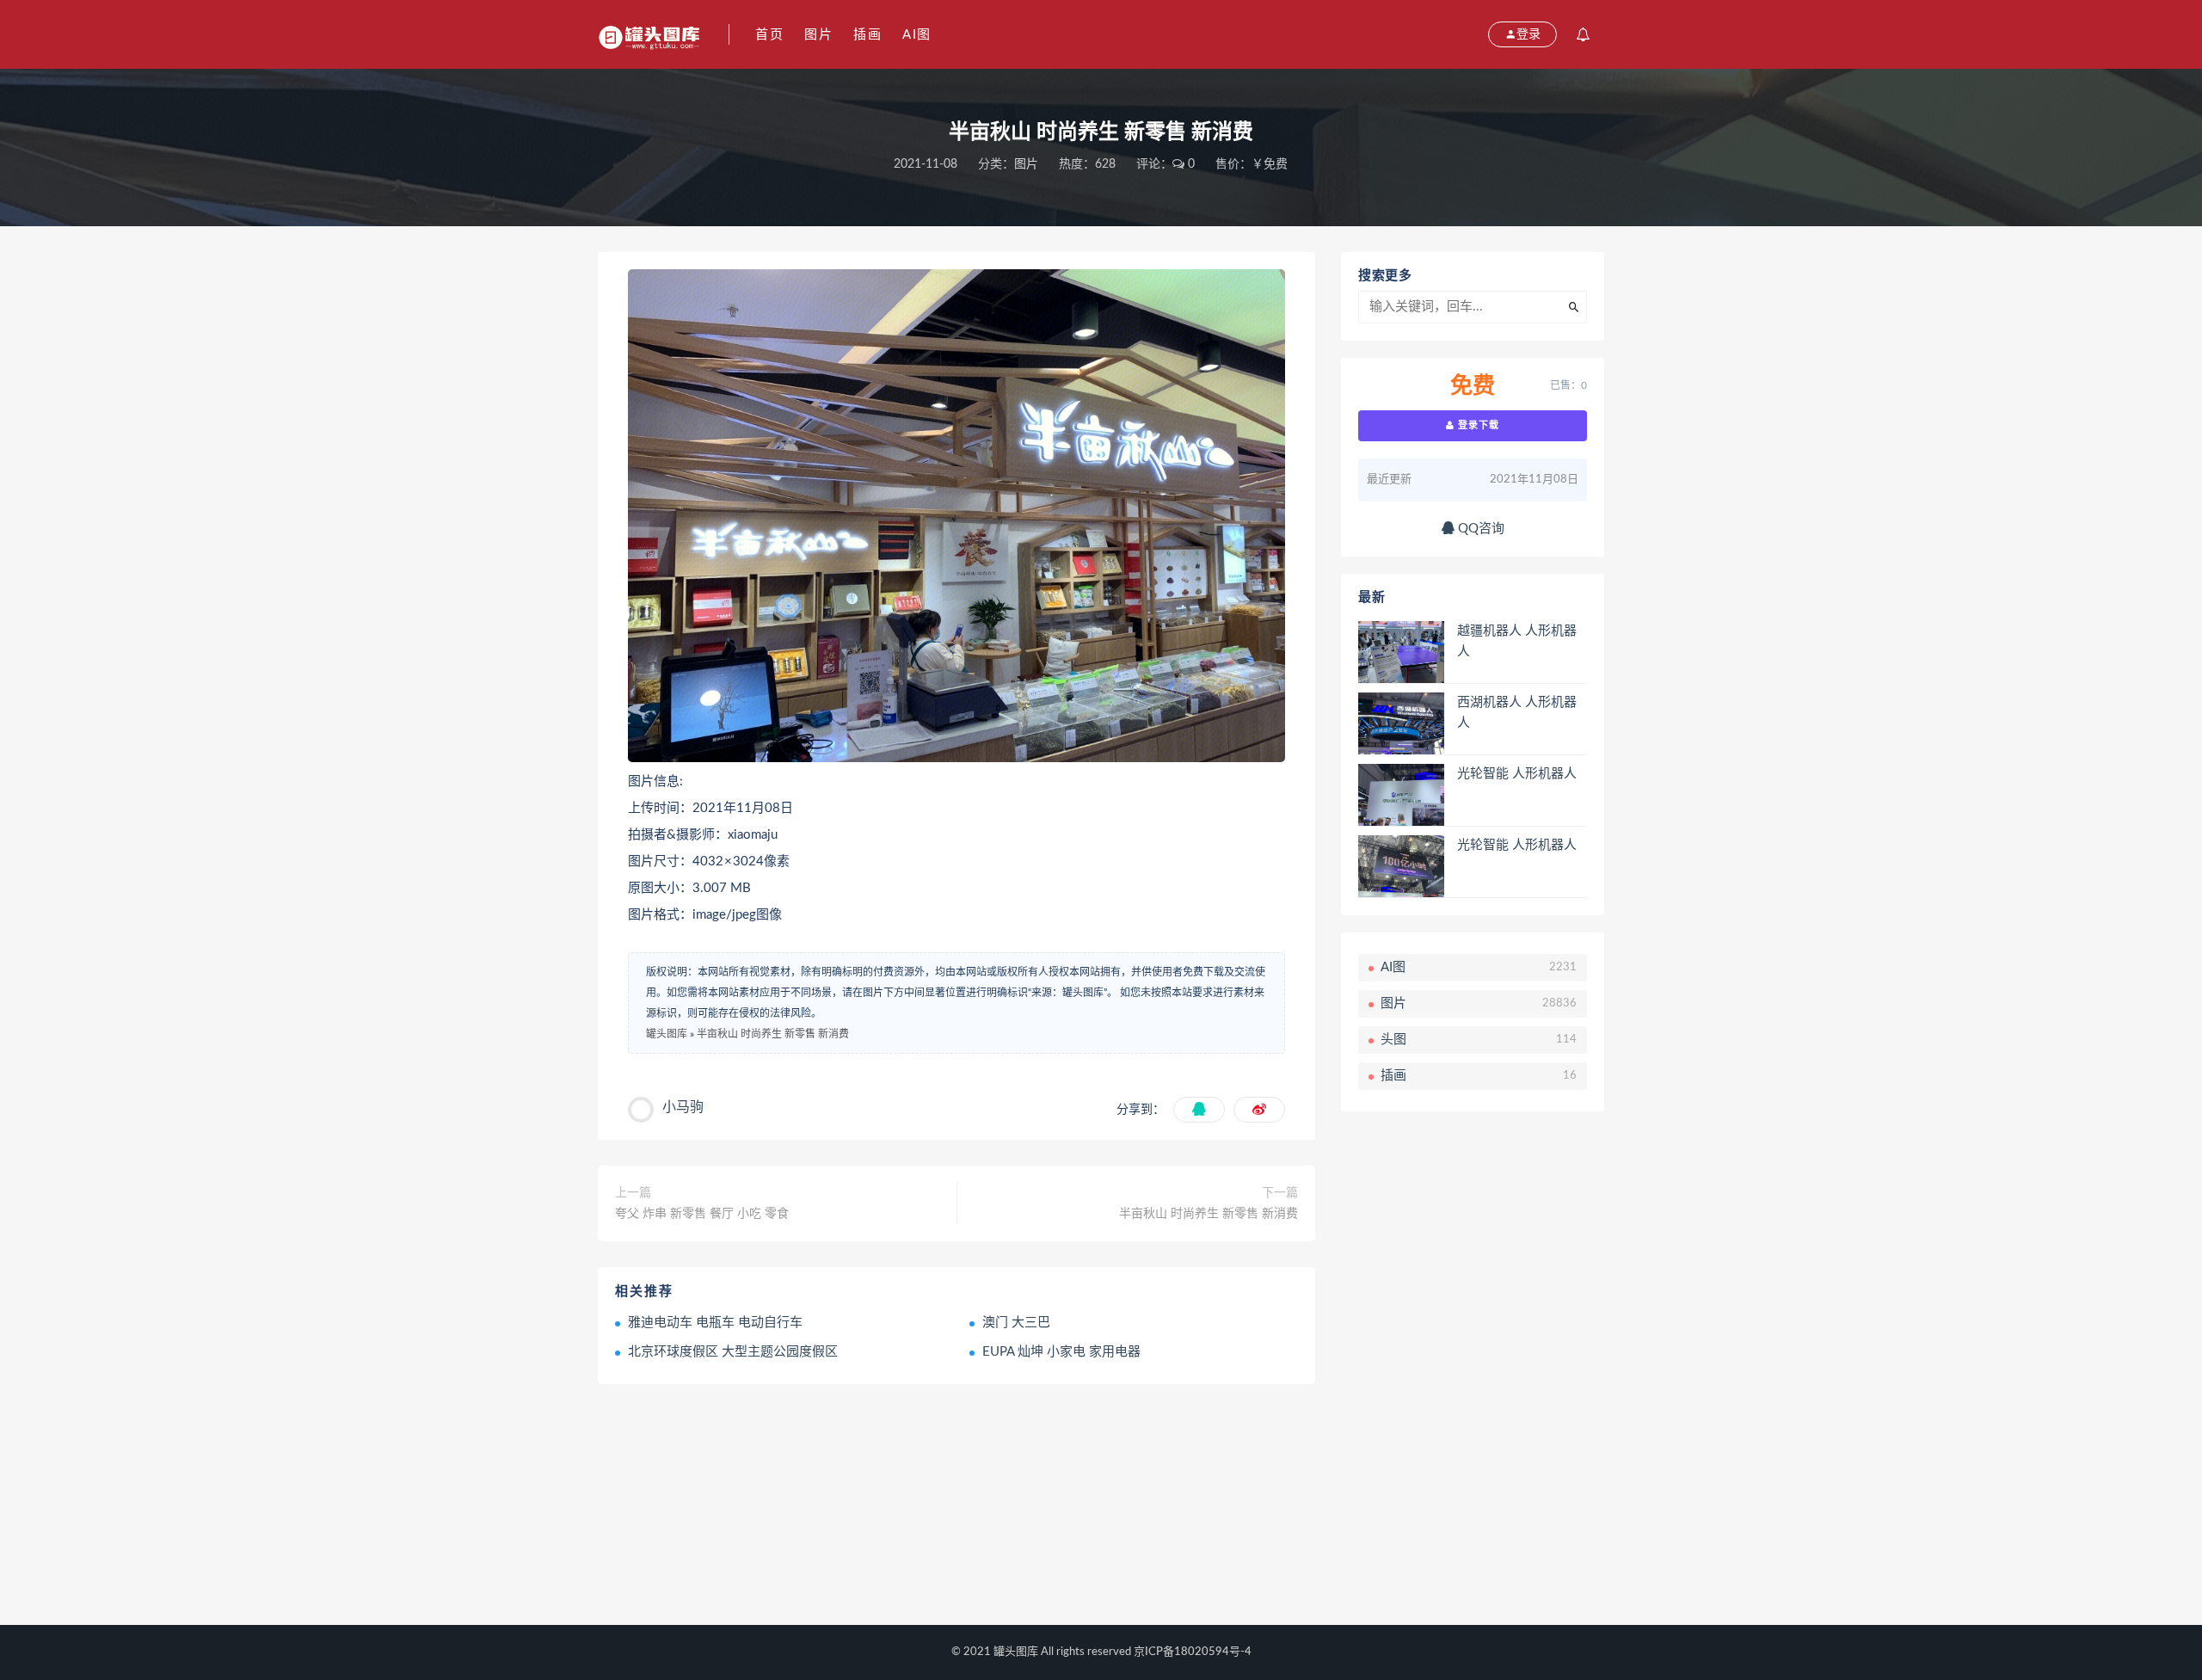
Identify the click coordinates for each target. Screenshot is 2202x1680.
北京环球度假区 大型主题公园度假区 (733, 1352)
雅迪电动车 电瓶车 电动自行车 (715, 1323)
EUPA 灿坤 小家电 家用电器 (1061, 1352)
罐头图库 (667, 1034)
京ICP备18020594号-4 (1193, 1652)
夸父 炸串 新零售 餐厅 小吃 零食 (702, 1214)
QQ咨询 (1479, 529)
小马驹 (683, 1107)
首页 (769, 35)
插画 (867, 35)
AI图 (917, 35)
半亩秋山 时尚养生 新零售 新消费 (773, 1034)
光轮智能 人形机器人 (1517, 774)
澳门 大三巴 (1016, 1323)
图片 (818, 35)
